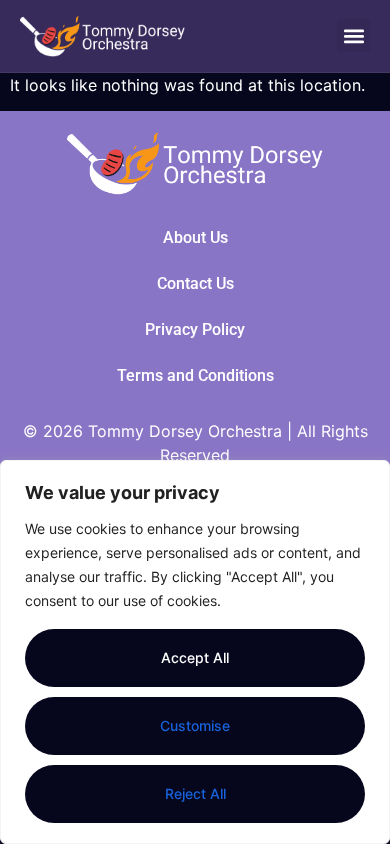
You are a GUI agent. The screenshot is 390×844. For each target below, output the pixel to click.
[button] (353, 35)
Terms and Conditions (195, 375)
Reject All (195, 793)
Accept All (195, 657)
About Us (195, 237)
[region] (195, 652)
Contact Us (195, 283)
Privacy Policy (195, 329)
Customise (195, 725)
